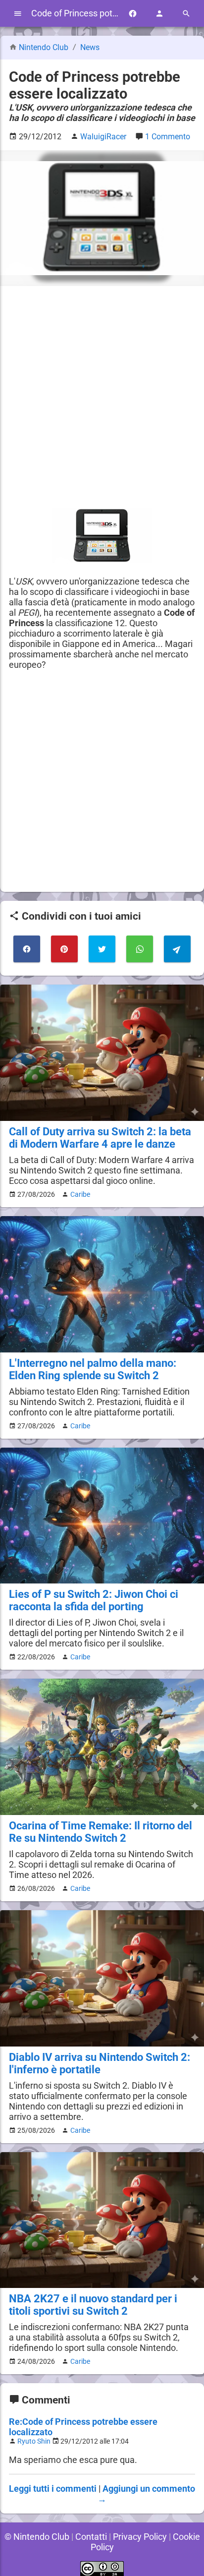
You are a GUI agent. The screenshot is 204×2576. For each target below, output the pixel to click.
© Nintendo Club (37, 2537)
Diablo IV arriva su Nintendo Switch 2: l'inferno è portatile (100, 2063)
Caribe (80, 1194)
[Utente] (159, 14)
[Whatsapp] (140, 949)
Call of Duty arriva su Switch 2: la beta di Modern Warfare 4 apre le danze (100, 1138)
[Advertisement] (102, 397)
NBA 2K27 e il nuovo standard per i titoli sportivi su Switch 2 (93, 2305)
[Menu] (18, 14)
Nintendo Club (44, 47)
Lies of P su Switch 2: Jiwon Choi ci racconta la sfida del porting (94, 1600)
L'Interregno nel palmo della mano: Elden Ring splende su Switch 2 (93, 1369)
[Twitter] (102, 949)
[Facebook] (133, 14)
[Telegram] (177, 949)
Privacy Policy (140, 2537)
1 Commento (168, 137)
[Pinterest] (64, 949)
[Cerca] (186, 14)
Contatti (91, 2537)
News (90, 47)
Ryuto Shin (34, 2441)
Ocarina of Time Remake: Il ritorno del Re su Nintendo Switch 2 (101, 1832)
